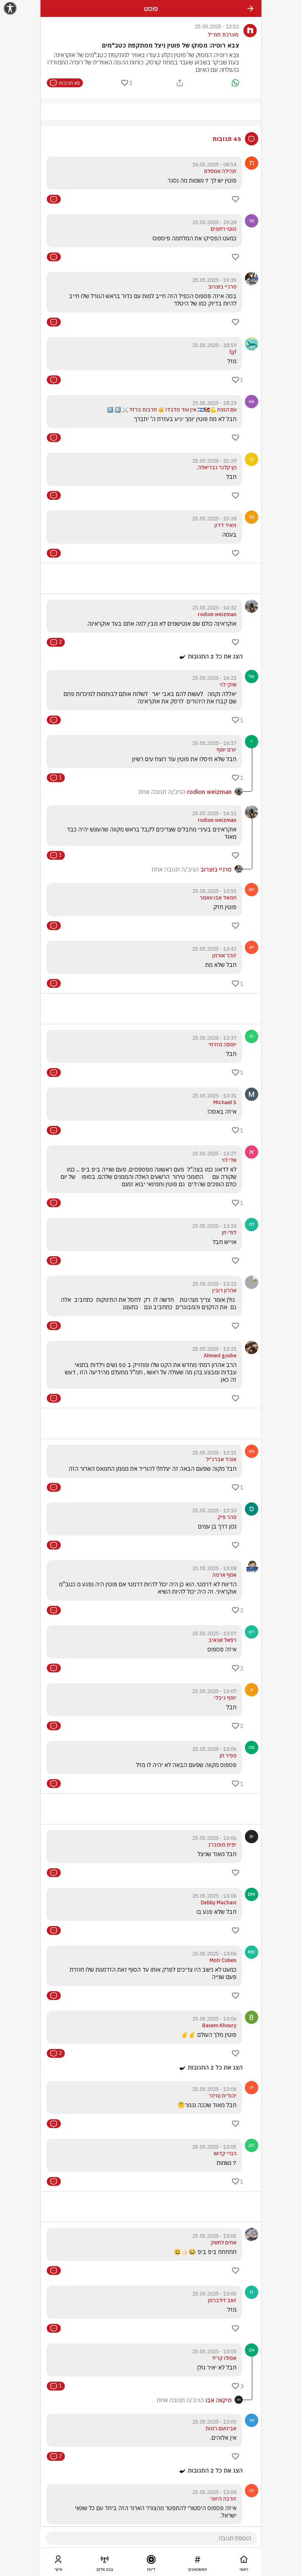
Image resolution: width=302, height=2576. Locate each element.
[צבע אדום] (105, 2561)
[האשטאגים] (197, 2561)
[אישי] (58, 2561)
